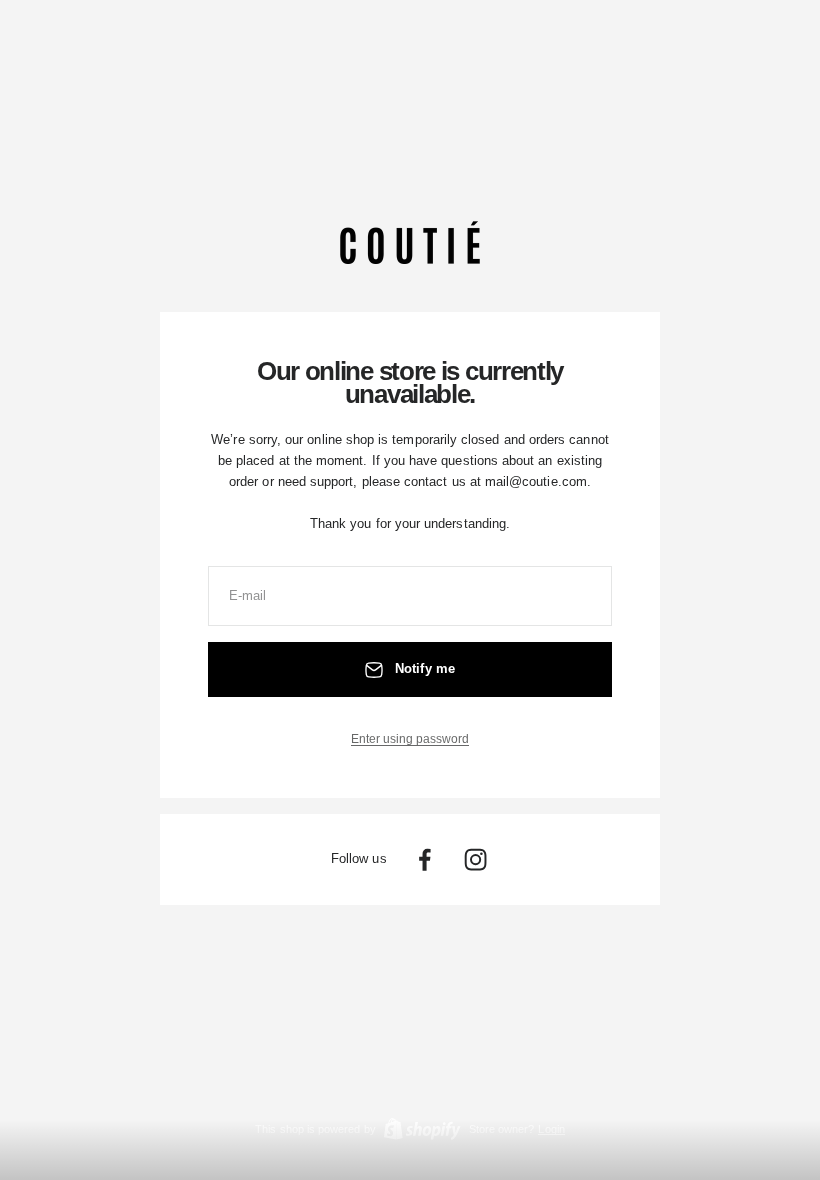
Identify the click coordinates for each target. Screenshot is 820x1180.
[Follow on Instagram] (475, 859)
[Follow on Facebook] (424, 859)
